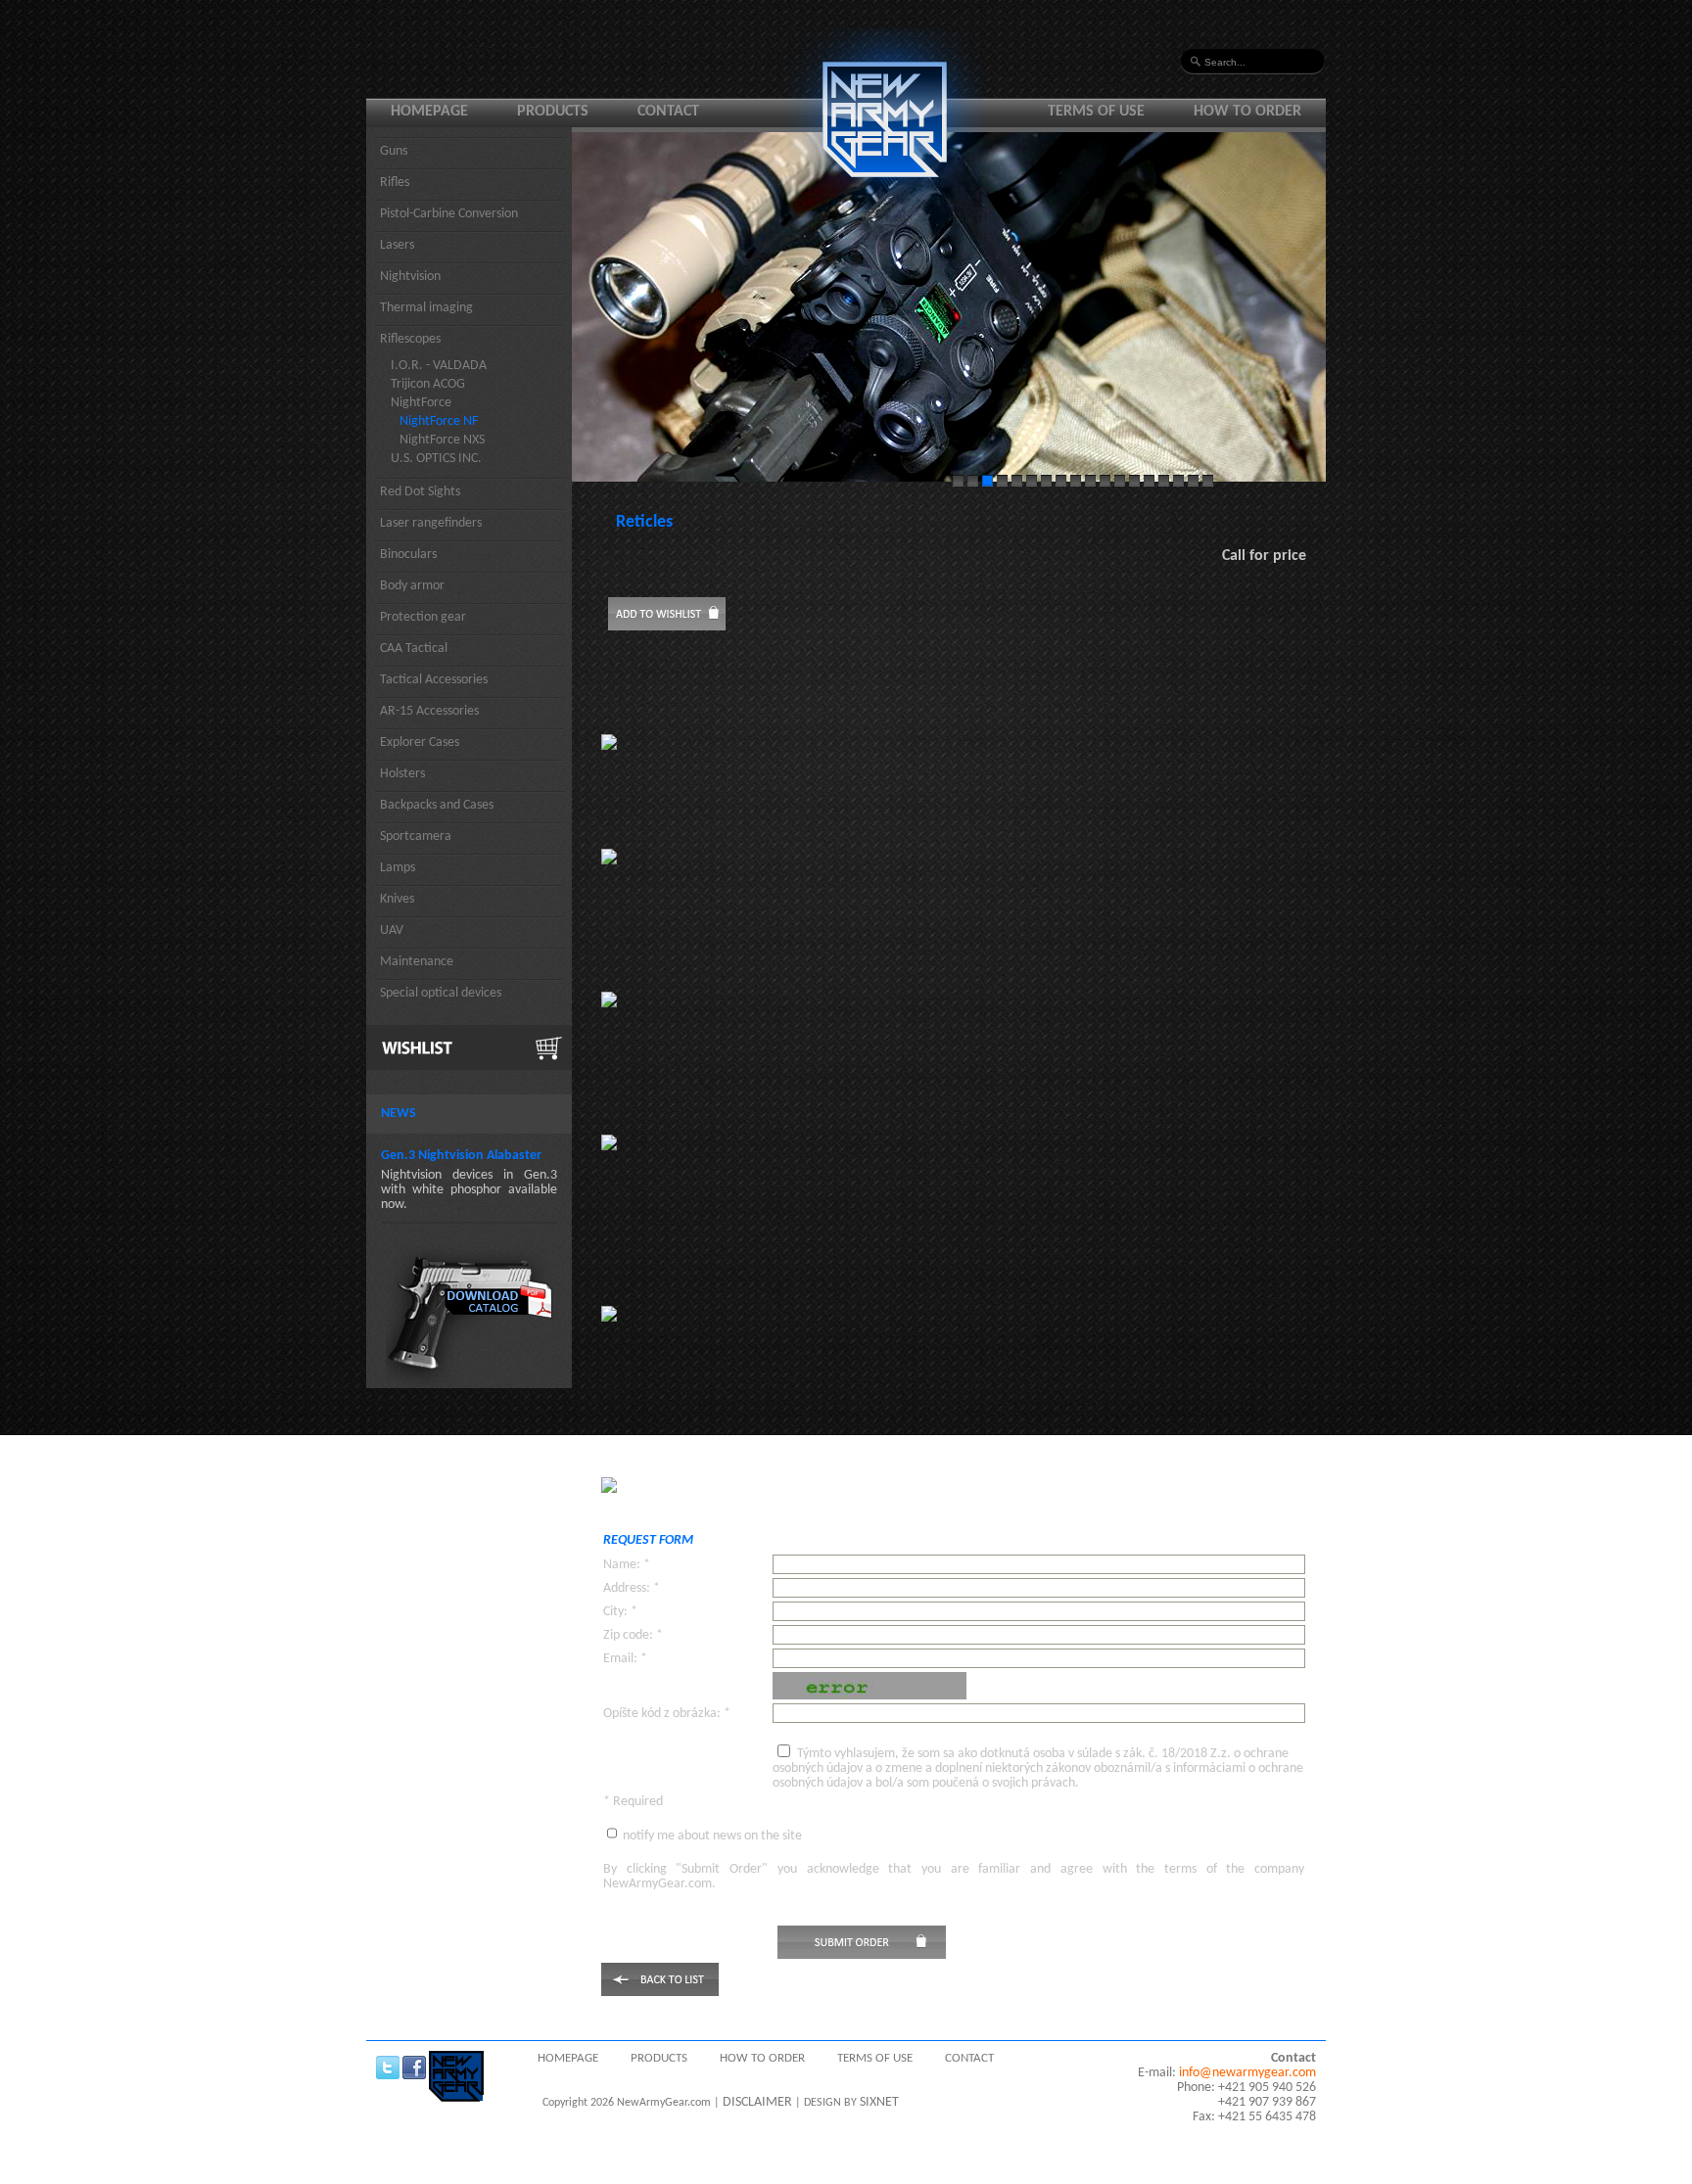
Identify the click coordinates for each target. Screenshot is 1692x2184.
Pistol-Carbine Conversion (449, 214)
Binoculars (408, 555)
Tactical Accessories (434, 680)
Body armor (412, 586)
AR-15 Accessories (429, 711)
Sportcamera (416, 836)
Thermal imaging (426, 308)
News (399, 1114)
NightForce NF (439, 421)
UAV (392, 930)
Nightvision (410, 277)
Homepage (429, 112)
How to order (1247, 112)
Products (553, 112)
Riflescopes (410, 339)
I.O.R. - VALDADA (439, 366)
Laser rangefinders (431, 523)
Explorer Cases (420, 743)
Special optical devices (441, 993)
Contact (668, 112)
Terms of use (1096, 112)
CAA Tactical (414, 649)
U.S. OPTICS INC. (436, 459)
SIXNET (879, 2102)
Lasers (397, 245)
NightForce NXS (442, 440)
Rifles (395, 183)
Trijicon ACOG (428, 384)
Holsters (402, 774)
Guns (394, 151)
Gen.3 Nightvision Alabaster (461, 1156)
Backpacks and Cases (437, 805)
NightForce (421, 403)
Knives (397, 899)
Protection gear (423, 617)
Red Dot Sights (420, 492)
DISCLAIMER (757, 2102)
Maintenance (417, 962)
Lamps (398, 868)
